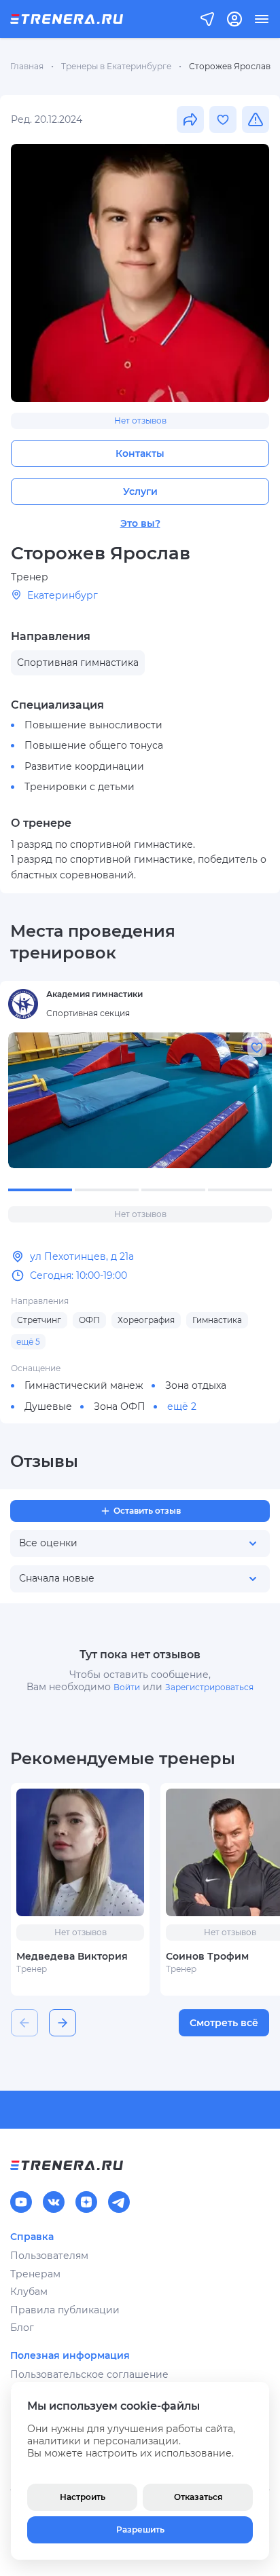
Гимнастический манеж (84, 1385)
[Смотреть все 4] (140, 1100)
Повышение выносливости (93, 725)
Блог (22, 2328)
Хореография (146, 1320)
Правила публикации (65, 2310)
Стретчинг (39, 1320)
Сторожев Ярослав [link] (230, 66)
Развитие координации (84, 766)
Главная (27, 66)
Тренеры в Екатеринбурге (116, 66)
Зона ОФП (120, 1406)
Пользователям (49, 2256)
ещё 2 (182, 1406)
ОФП (89, 1320)
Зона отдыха (196, 1385)
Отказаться (198, 2497)
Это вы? (140, 523)
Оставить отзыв (147, 1511)
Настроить (83, 2497)
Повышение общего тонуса (94, 745)
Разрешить (140, 2530)
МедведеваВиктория (72, 1956)
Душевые (48, 1406)
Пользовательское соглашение (89, 2374)
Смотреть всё (224, 2023)
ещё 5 (28, 1342)
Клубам (29, 2292)
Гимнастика (217, 1320)
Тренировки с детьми (80, 787)
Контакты (140, 453)
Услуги (140, 491)
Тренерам (35, 2274)
